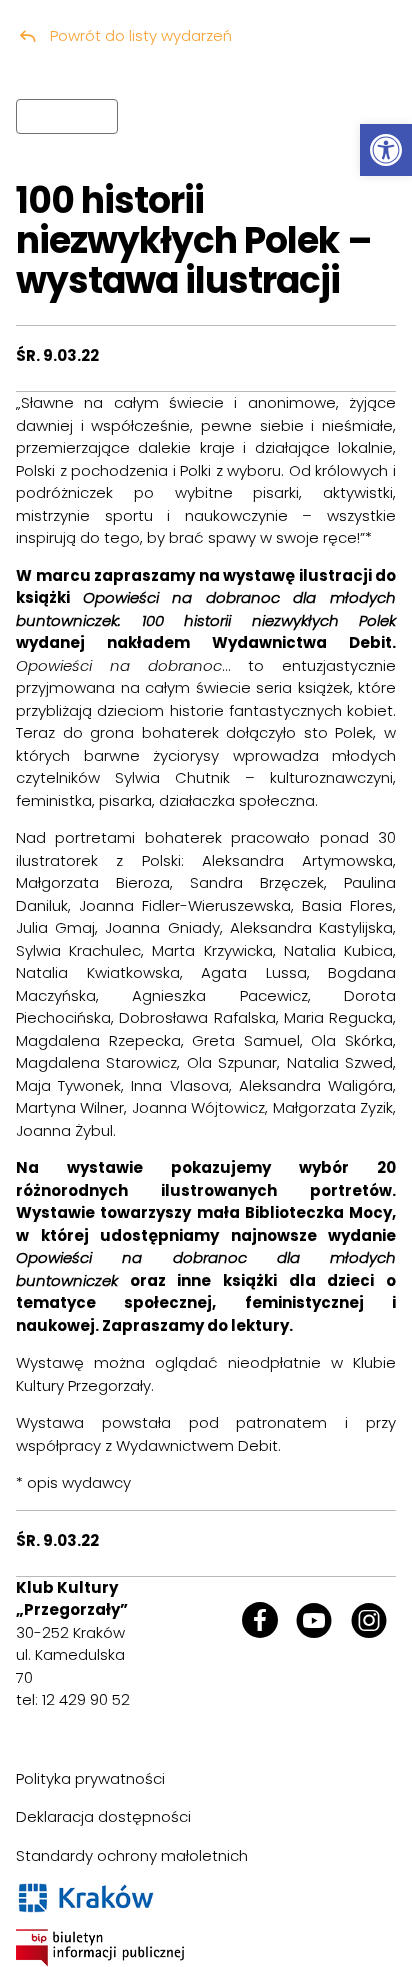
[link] (386, 150)
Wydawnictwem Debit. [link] (198, 1445)
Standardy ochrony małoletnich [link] (132, 1855)
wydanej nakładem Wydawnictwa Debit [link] (204, 642)
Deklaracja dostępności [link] (103, 1816)
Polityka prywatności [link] (90, 1778)
